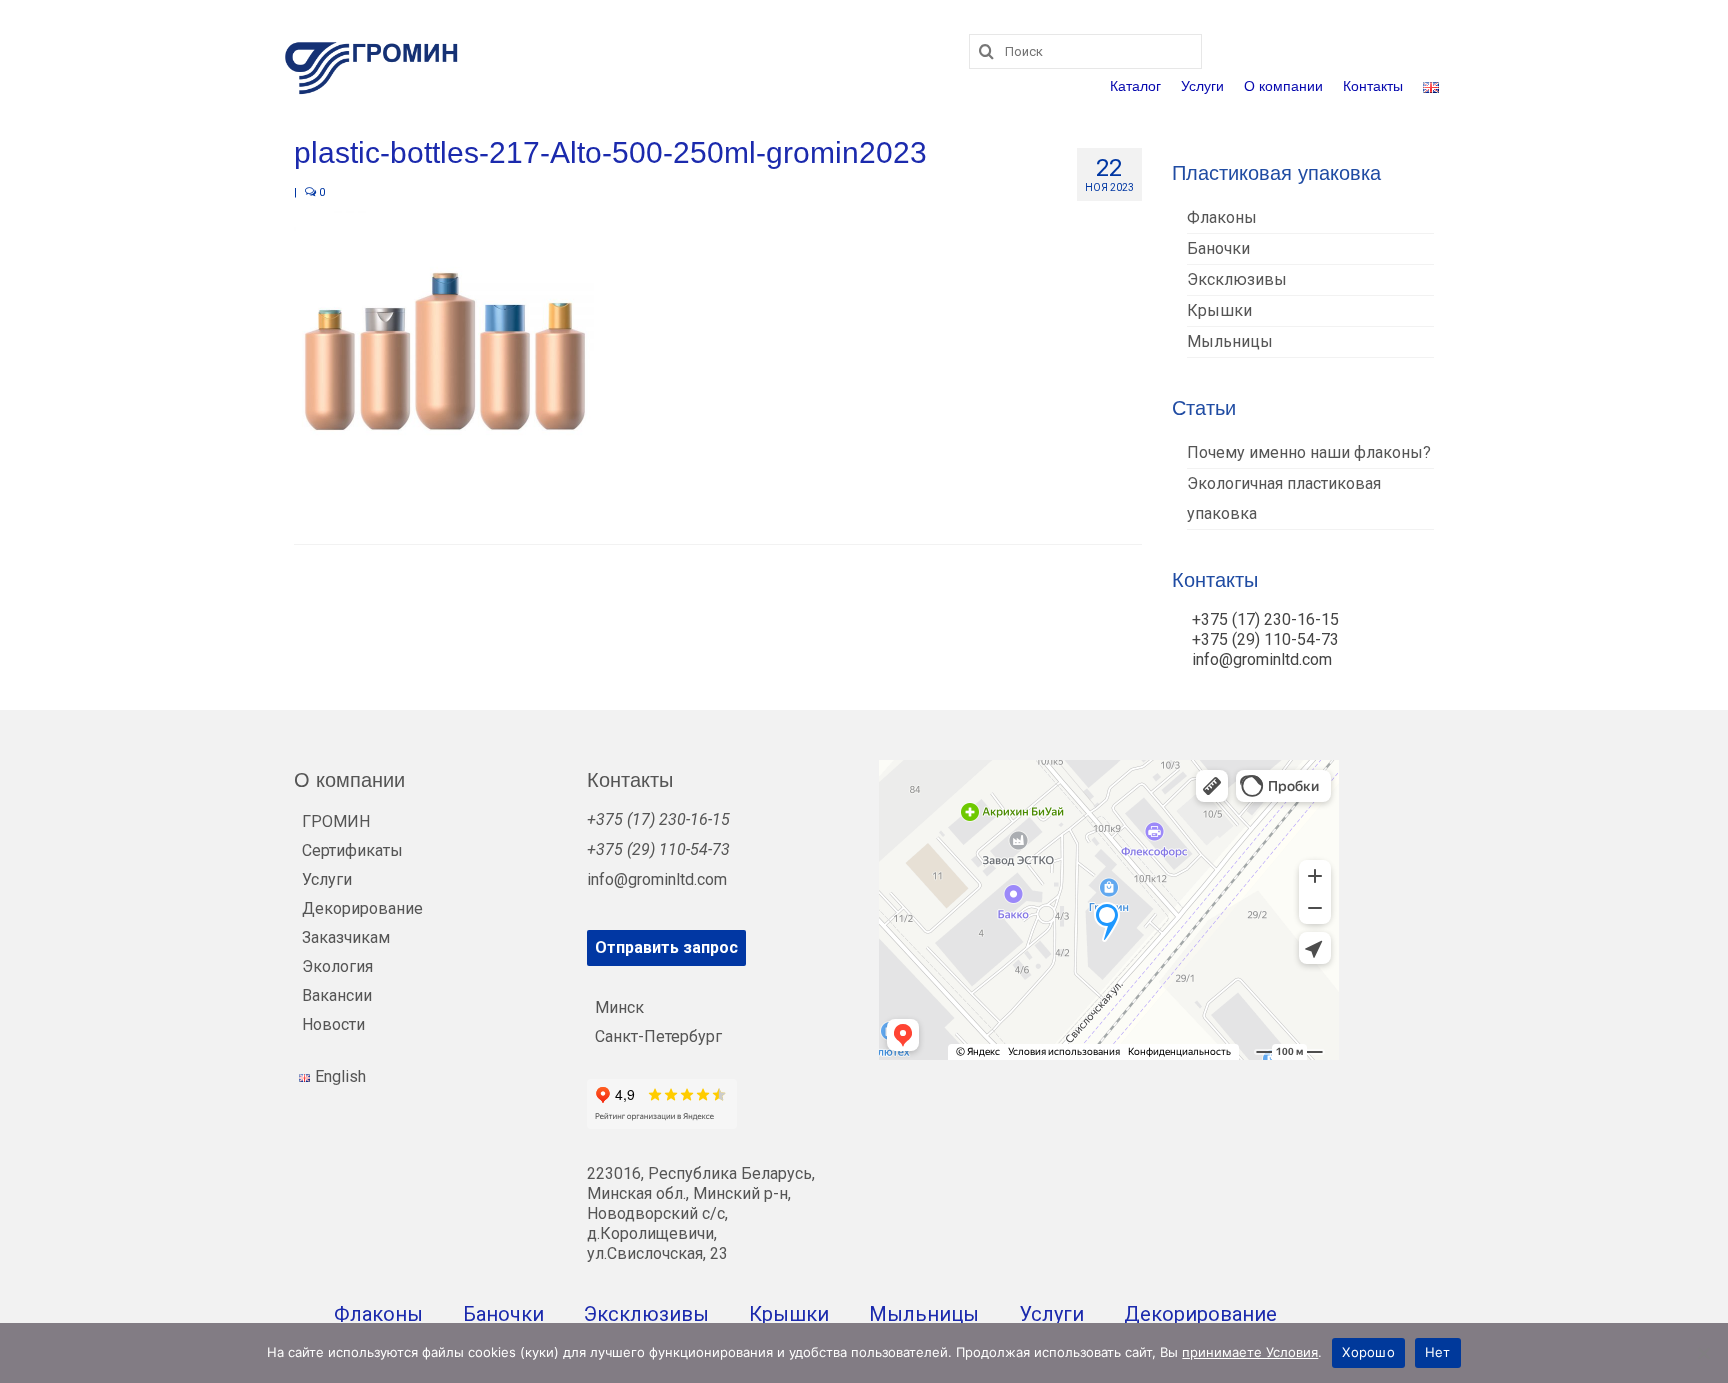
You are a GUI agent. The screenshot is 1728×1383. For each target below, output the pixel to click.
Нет (1438, 1352)
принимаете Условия (1250, 1352)
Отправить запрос (666, 947)
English (340, 1076)
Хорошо (1368, 1352)
